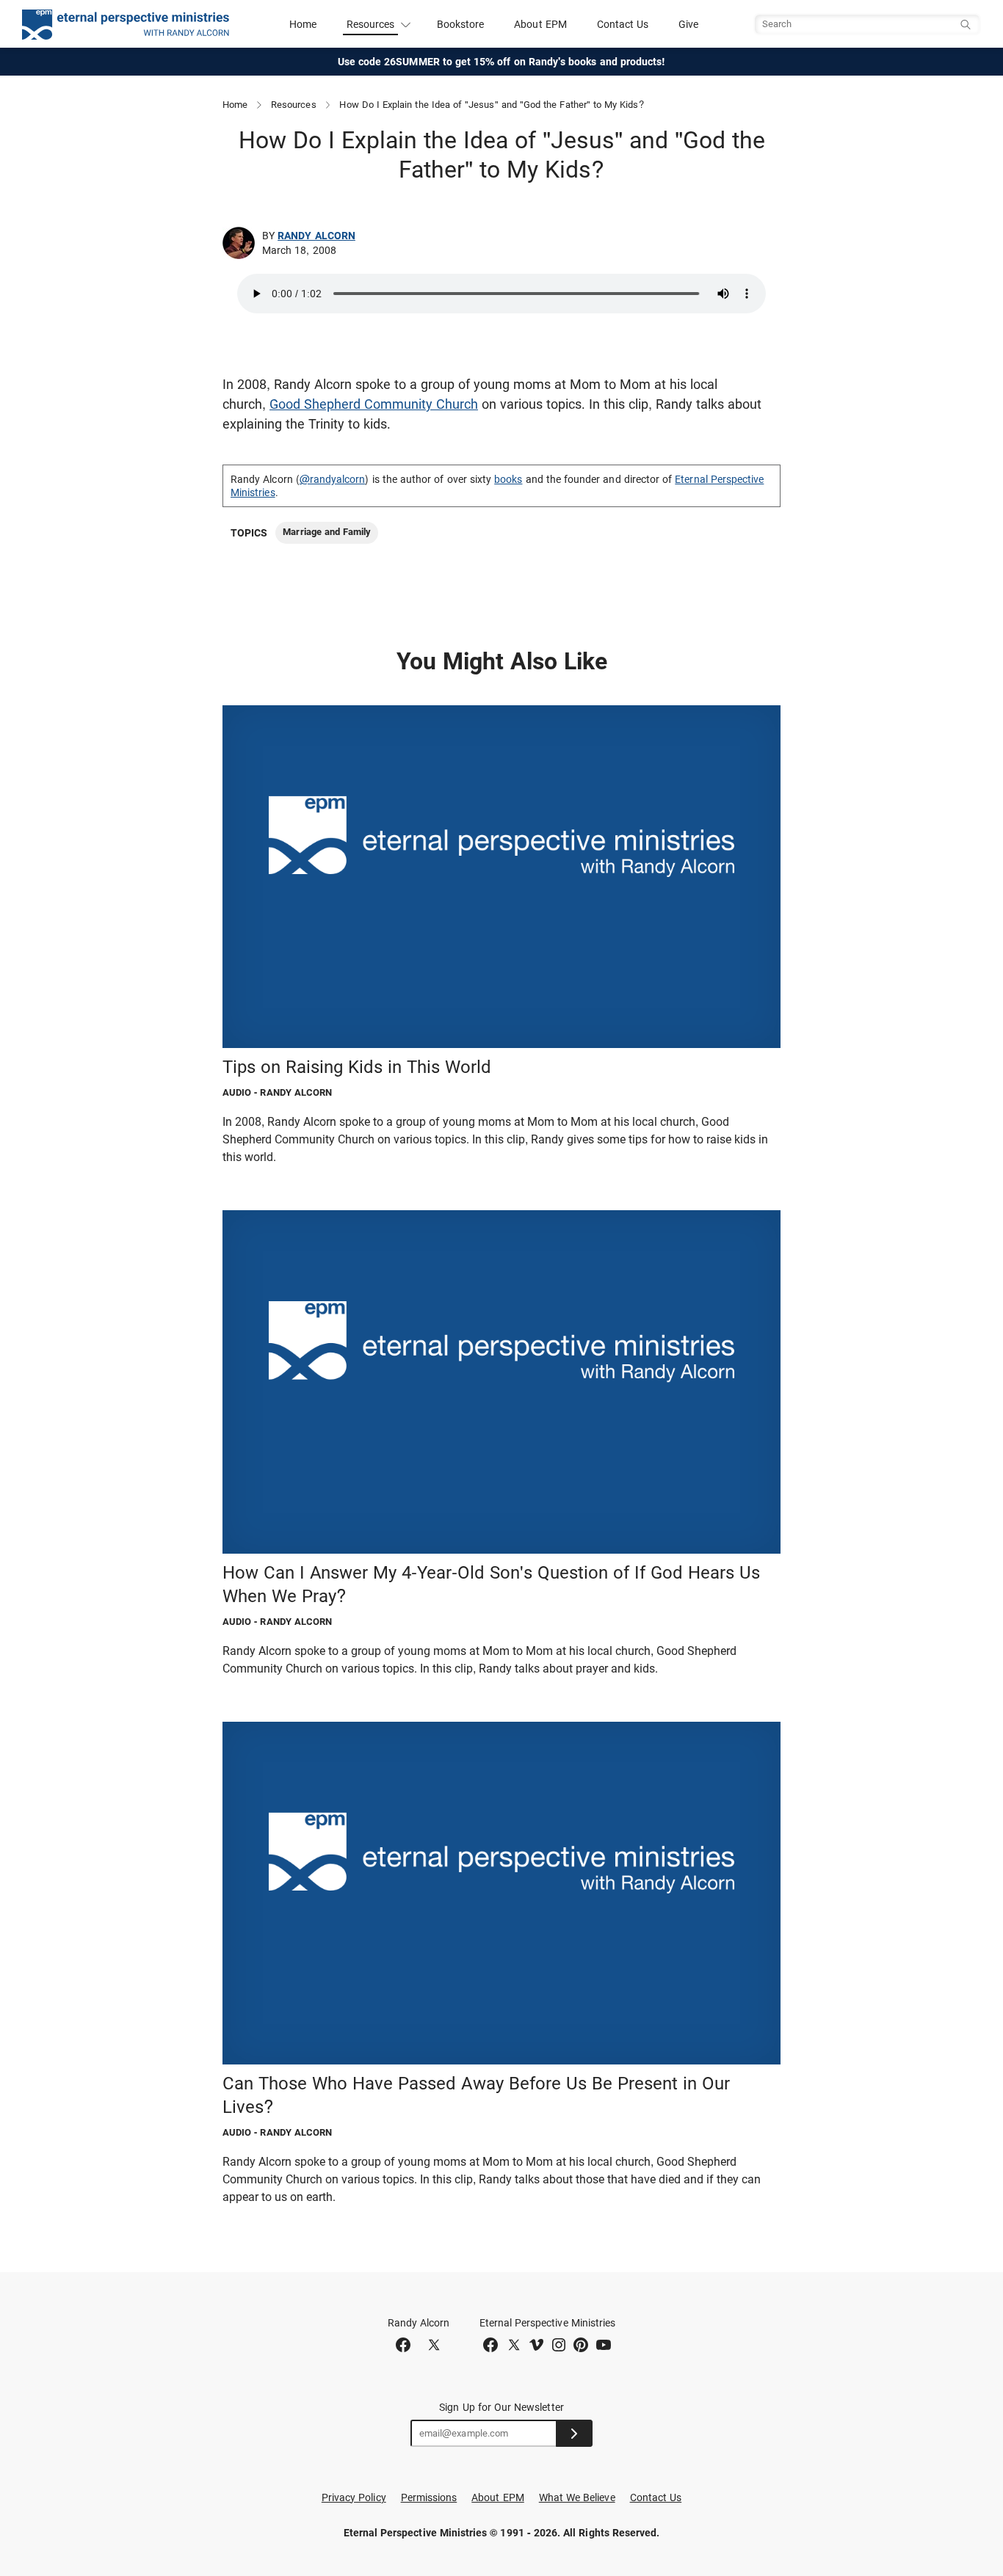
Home (303, 24)
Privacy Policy (354, 2497)
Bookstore (461, 24)
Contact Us (623, 24)
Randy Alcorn (316, 236)
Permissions (429, 2497)
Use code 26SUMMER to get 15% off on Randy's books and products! (502, 62)
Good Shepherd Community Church (374, 404)
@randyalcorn (333, 479)
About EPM (540, 24)
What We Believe (577, 2497)
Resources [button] (371, 24)
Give (688, 24)
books (508, 479)
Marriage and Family (327, 532)
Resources (294, 105)
